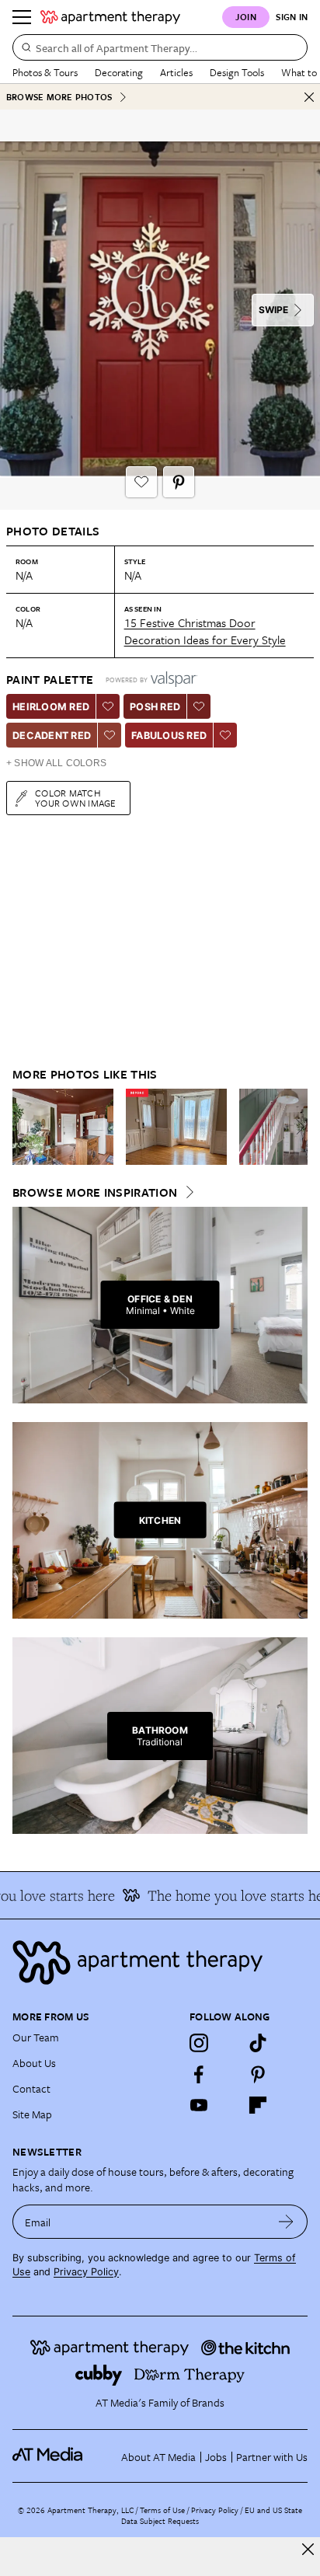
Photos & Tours (45, 72)
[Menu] (22, 17)
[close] (308, 2549)
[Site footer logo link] (160, 1963)
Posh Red (155, 707)
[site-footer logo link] (47, 2456)
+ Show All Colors (56, 763)
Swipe (273, 310)
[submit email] (286, 2222)
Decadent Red (52, 736)
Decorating (119, 72)
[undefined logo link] (110, 17)
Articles (176, 72)
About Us (34, 2063)
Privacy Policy (86, 2272)
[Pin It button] (179, 482)
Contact (31, 2088)
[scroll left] (25, 1127)
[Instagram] (199, 2043)
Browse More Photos (59, 97)
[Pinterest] (258, 2074)
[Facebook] (199, 2074)
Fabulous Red (169, 736)
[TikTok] (258, 2043)
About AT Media (158, 2457)
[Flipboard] (258, 2105)
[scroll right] (295, 1127)
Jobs (216, 2457)
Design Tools (237, 72)
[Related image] (63, 1127)
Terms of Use (162, 2510)
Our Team (36, 2037)
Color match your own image (76, 798)
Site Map (32, 2114)
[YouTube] (199, 2105)
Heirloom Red (51, 707)
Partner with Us (272, 2457)
